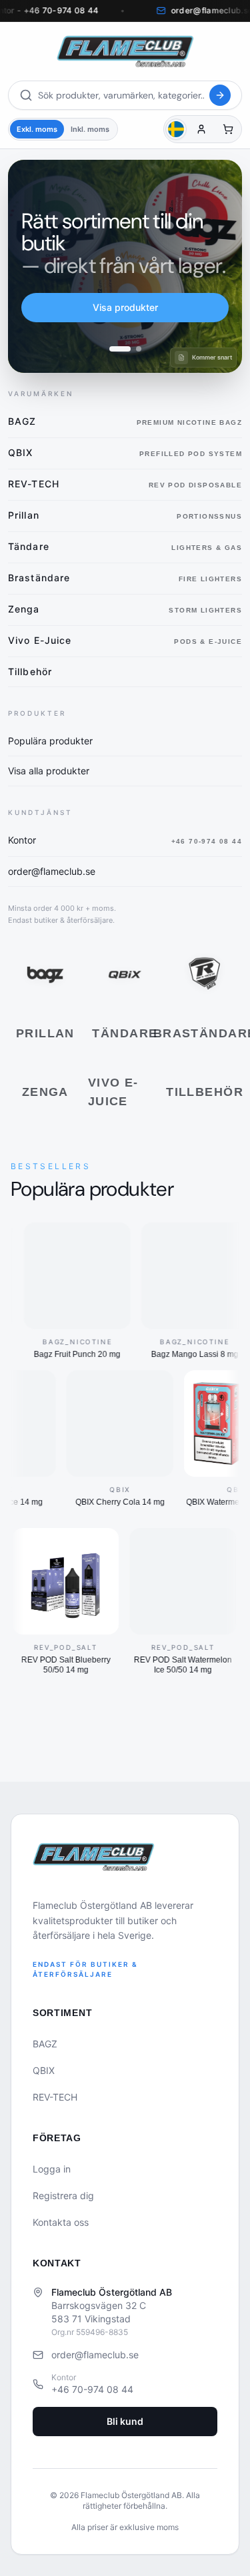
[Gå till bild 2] (131, 349)
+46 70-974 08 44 (92, 2389)
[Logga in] (201, 129)
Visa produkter (125, 307)
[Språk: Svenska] (176, 129)
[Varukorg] (228, 129)
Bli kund (125, 2421)
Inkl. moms (90, 129)
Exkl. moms (37, 129)
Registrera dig (63, 2195)
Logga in (52, 2169)
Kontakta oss (61, 2222)
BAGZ (45, 2044)
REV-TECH (55, 2097)
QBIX (44, 2070)
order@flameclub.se (95, 2355)
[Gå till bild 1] (112, 349)
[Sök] (220, 95)
